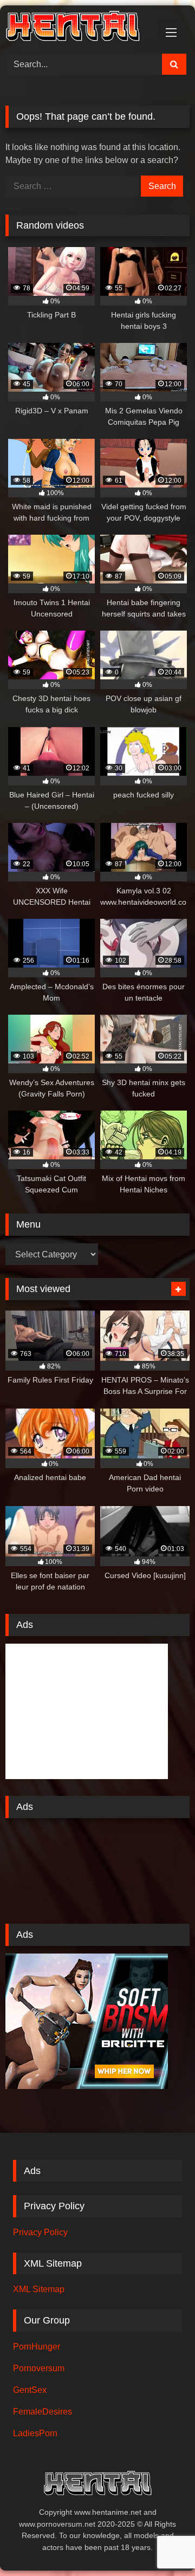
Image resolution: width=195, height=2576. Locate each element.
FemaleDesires (43, 2412)
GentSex (30, 2390)
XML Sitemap (39, 2289)
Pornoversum (39, 2368)
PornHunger (37, 2347)
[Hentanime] (80, 28)
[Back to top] (161, 2544)
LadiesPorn (35, 2433)
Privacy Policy (40, 2232)
